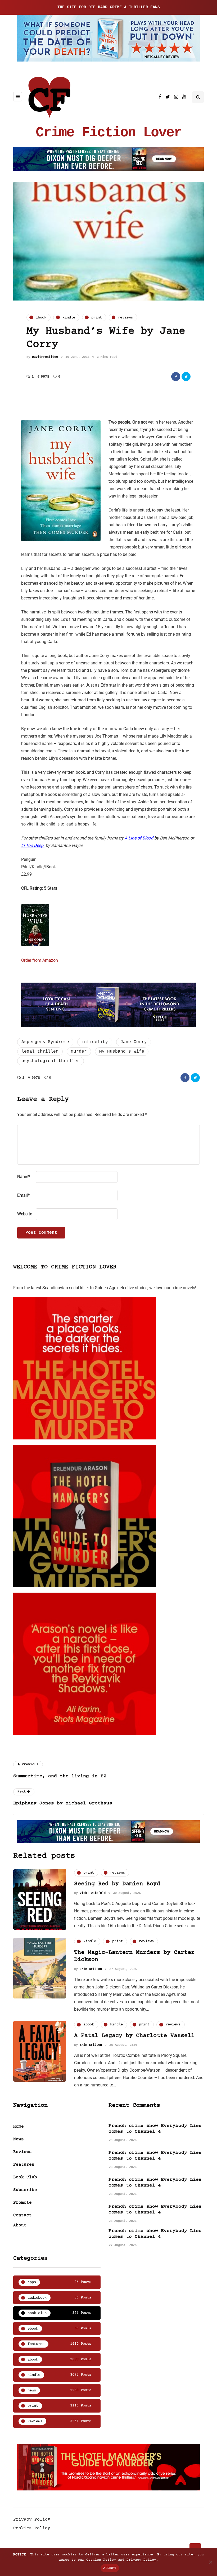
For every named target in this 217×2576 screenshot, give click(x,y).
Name (24, 1177)
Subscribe (25, 2190)
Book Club (25, 2177)
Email (23, 1195)
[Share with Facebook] (176, 377)
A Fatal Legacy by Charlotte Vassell (134, 2036)
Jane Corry (134, 1042)
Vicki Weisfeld (93, 1893)
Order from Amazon (40, 960)
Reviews (22, 2152)
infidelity (95, 1042)
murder (79, 1052)
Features (24, 2165)
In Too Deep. (33, 845)
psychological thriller (51, 1061)
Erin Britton (91, 1969)
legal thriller (40, 1052)
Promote (22, 2203)
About (20, 2225)
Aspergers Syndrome (45, 1042)
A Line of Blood (139, 838)
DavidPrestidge (45, 357)
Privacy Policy (32, 2519)
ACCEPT (110, 2568)
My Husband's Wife (122, 1052)
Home (19, 2127)
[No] (210, 2562)
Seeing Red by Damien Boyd (117, 1884)
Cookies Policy (32, 2528)
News (19, 2139)
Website (25, 1214)
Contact (22, 2215)
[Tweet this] (186, 377)
